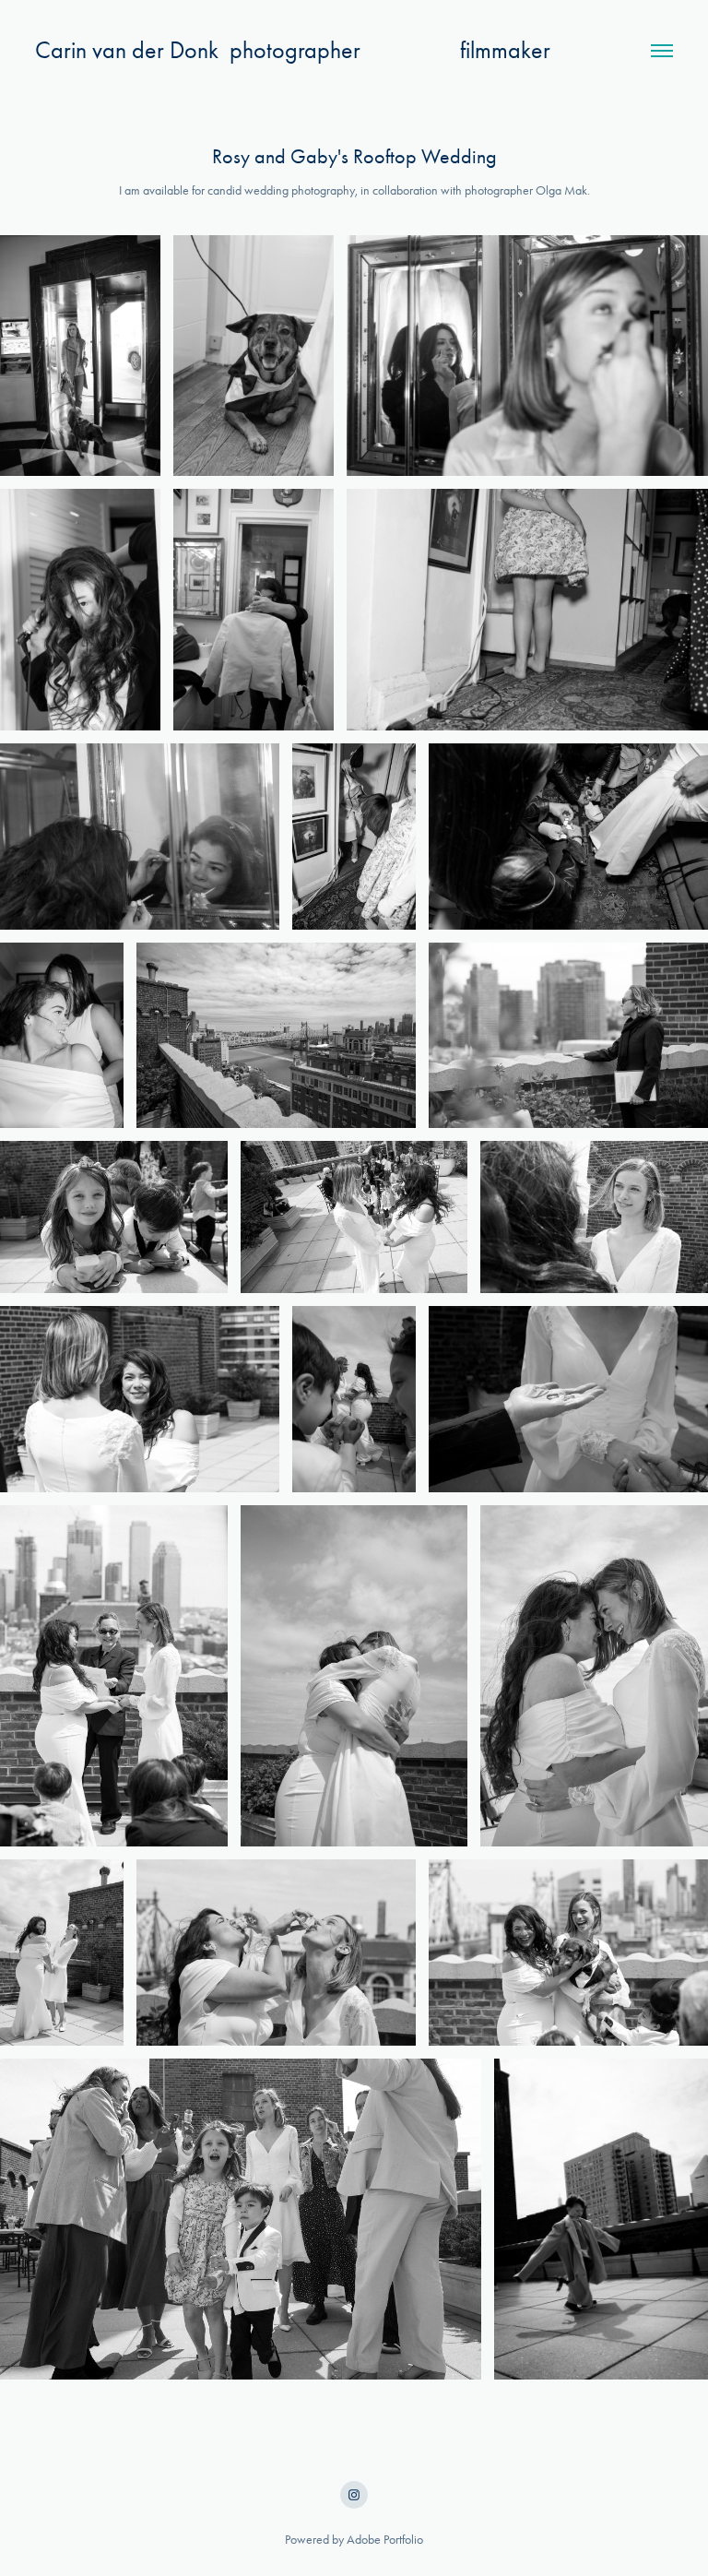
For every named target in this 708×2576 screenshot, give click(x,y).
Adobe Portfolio (385, 2540)
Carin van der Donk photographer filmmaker (293, 50)
